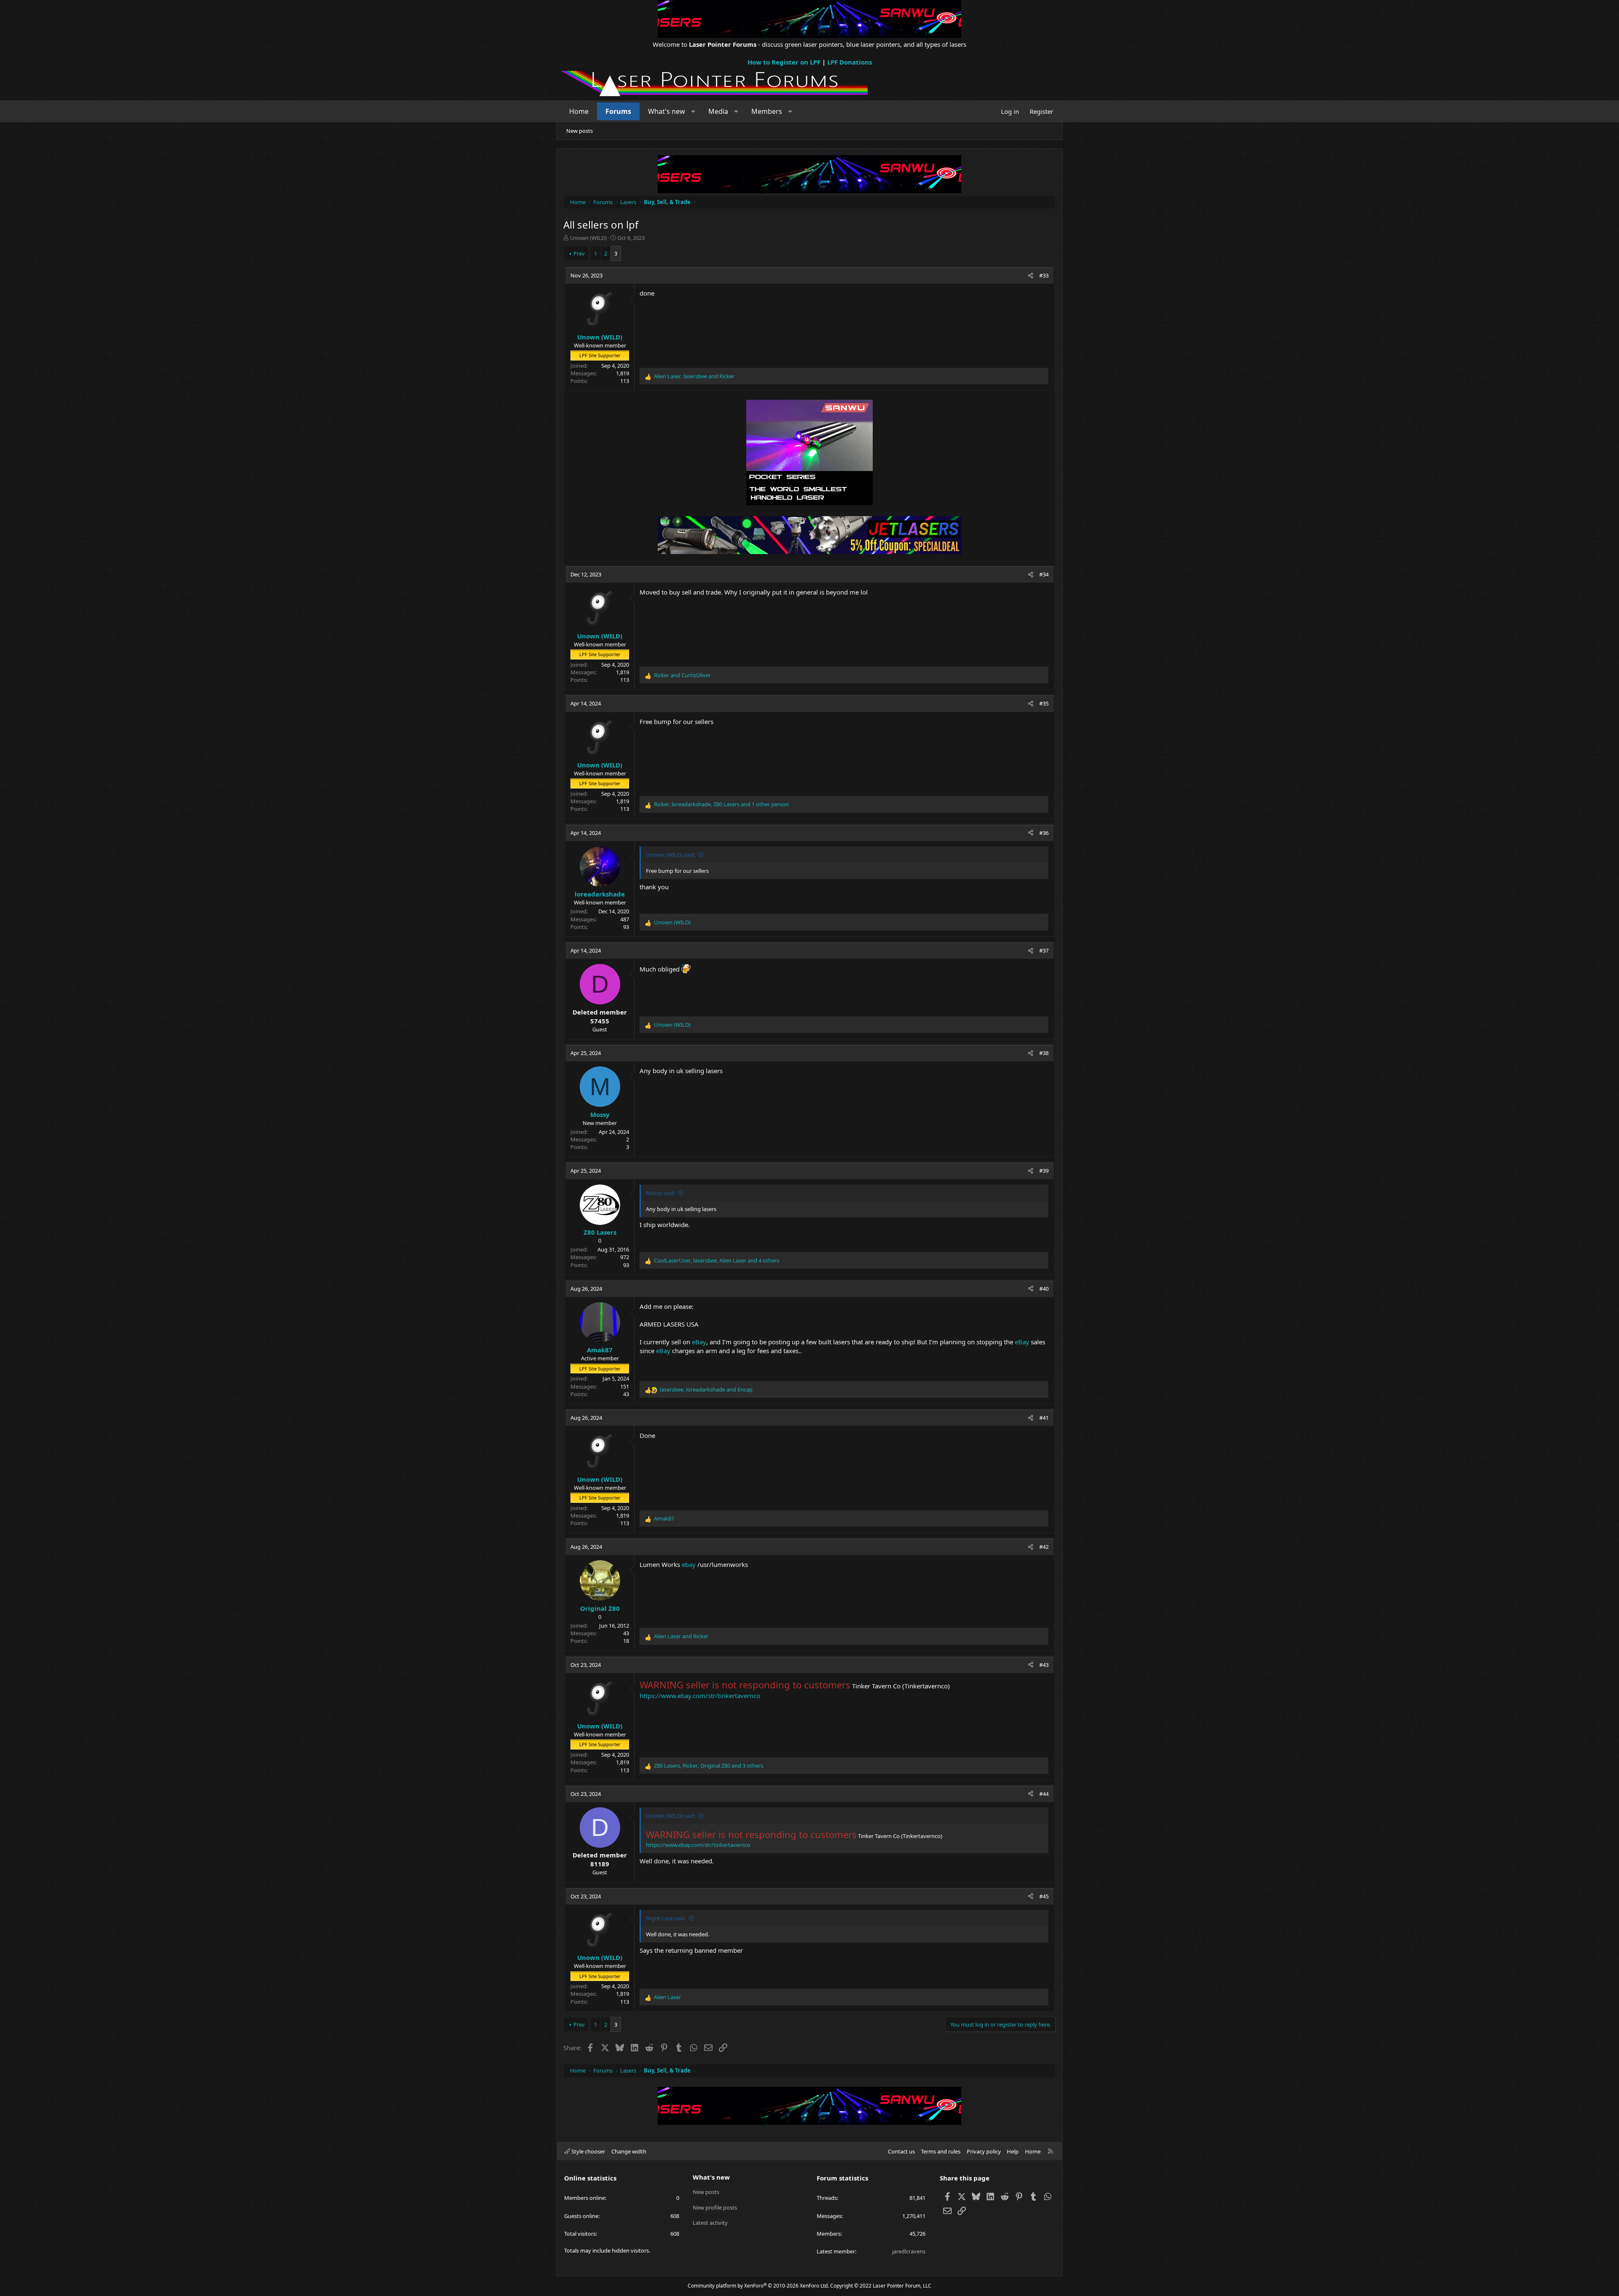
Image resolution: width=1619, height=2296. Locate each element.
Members (767, 111)
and (682, 675)
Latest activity (710, 2223)
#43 (1044, 1665)
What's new (667, 111)
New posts (580, 131)
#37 (1044, 950)
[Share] (1031, 275)
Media (718, 111)
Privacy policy (984, 2151)
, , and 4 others (717, 1260)
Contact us (901, 2151)
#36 (1044, 833)
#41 (1044, 1418)
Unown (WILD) (588, 238)
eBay (699, 1342)
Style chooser (588, 2151)
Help (1013, 2151)
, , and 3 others (709, 1766)
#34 (1044, 574)
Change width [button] (629, 2151)
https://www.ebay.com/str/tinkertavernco (700, 1696)
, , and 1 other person (721, 804)
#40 (1044, 1289)
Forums (618, 111)
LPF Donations (850, 62)
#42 (1044, 1547)
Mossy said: (660, 1193)
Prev (579, 253)
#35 (1044, 703)
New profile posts (715, 2207)
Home (579, 111)
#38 (1044, 1053)
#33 (1044, 275)
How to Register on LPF (784, 62)
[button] (693, 111)
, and (694, 376)
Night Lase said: (666, 1918)
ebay (689, 1564)
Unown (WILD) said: (671, 855)
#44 (1044, 1794)
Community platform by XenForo (758, 2286)
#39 (1044, 1171)
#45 (1044, 1896)
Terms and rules (941, 2151)
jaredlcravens (909, 2251)
